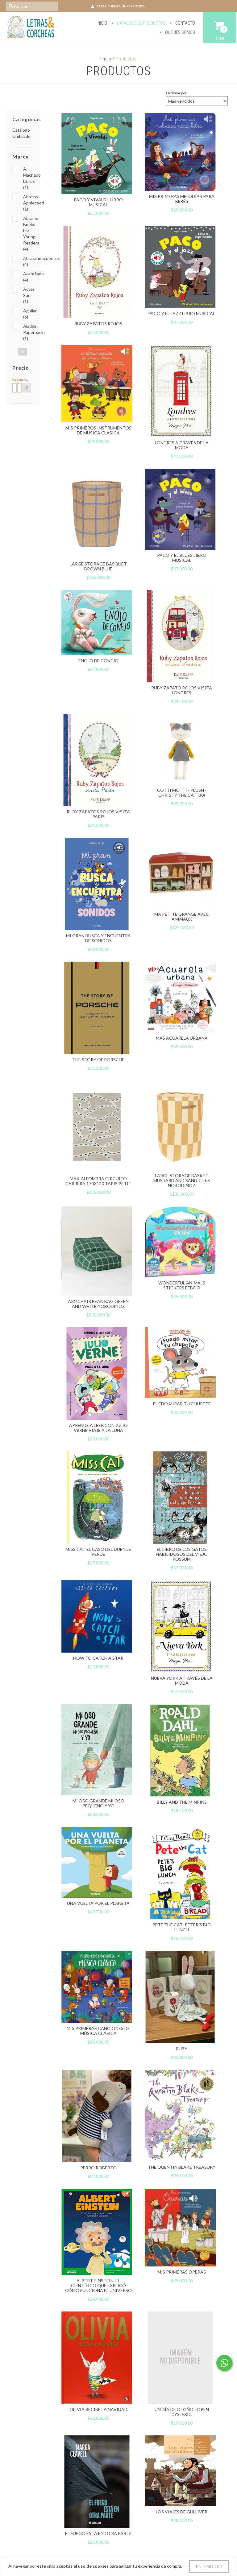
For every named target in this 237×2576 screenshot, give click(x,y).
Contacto (185, 23)
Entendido (209, 2566)
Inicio (102, 23)
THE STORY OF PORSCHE (98, 1060)
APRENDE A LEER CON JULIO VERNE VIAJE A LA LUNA (98, 1428)
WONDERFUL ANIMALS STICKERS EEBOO (182, 1285)
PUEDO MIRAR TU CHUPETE (182, 1404)
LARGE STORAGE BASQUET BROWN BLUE (98, 566)
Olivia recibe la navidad (98, 2409)
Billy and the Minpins (182, 1802)
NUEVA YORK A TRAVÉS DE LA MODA (182, 1680)
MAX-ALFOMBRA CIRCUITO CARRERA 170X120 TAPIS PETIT (98, 1181)
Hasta (19, 380)
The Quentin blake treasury (182, 2167)
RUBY (182, 2049)
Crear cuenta (108, 6)
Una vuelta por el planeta (98, 1903)
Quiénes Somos (180, 32)
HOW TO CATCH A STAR (98, 1658)
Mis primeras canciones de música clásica (98, 2031)
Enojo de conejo (98, 661)
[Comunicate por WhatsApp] (224, 2363)
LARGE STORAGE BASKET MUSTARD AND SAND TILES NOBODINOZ (182, 1180)
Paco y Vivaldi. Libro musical (98, 202)
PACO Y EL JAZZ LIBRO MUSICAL (182, 313)
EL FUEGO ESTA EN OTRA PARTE (98, 2533)
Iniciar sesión (134, 6)
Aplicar (27, 388)
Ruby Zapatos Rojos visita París (98, 814)
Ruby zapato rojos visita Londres (182, 690)
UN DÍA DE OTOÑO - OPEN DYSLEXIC (182, 2412)
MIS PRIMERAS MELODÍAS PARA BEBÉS (182, 199)
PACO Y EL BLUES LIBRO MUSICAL (182, 558)
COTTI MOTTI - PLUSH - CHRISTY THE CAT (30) (182, 793)
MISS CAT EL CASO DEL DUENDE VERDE (98, 1552)
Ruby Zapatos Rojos (98, 324)
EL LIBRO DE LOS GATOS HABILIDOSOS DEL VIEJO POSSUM (182, 1554)
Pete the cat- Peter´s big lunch (182, 1927)
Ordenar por (176, 93)
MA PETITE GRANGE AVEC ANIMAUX (182, 916)
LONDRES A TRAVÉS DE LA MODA (182, 445)
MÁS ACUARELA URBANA (182, 1038)
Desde (14, 380)
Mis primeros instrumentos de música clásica (98, 430)
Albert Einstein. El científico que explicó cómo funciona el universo (98, 2285)
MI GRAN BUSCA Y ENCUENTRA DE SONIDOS (98, 938)
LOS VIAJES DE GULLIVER (182, 2512)
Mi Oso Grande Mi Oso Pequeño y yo (98, 1803)
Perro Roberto (98, 2168)
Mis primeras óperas (182, 2272)
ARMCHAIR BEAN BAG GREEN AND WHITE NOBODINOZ (98, 1304)
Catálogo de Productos (141, 23)
